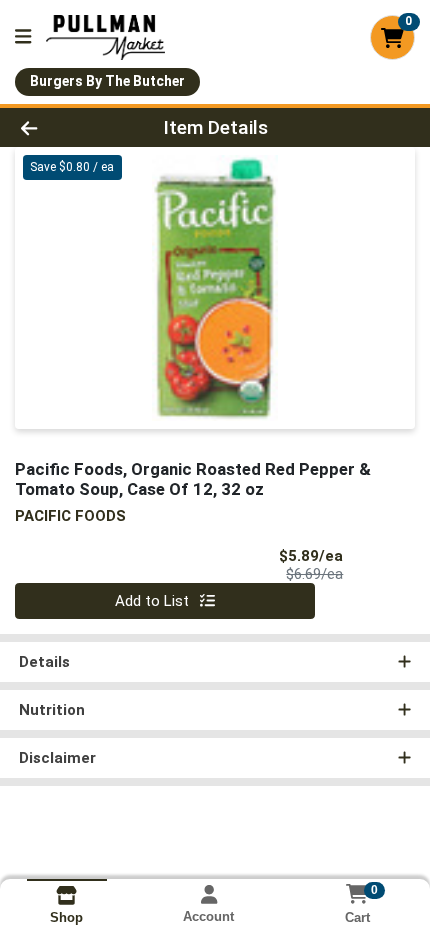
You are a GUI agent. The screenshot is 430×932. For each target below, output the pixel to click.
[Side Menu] (23, 37)
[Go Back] (65, 127)
